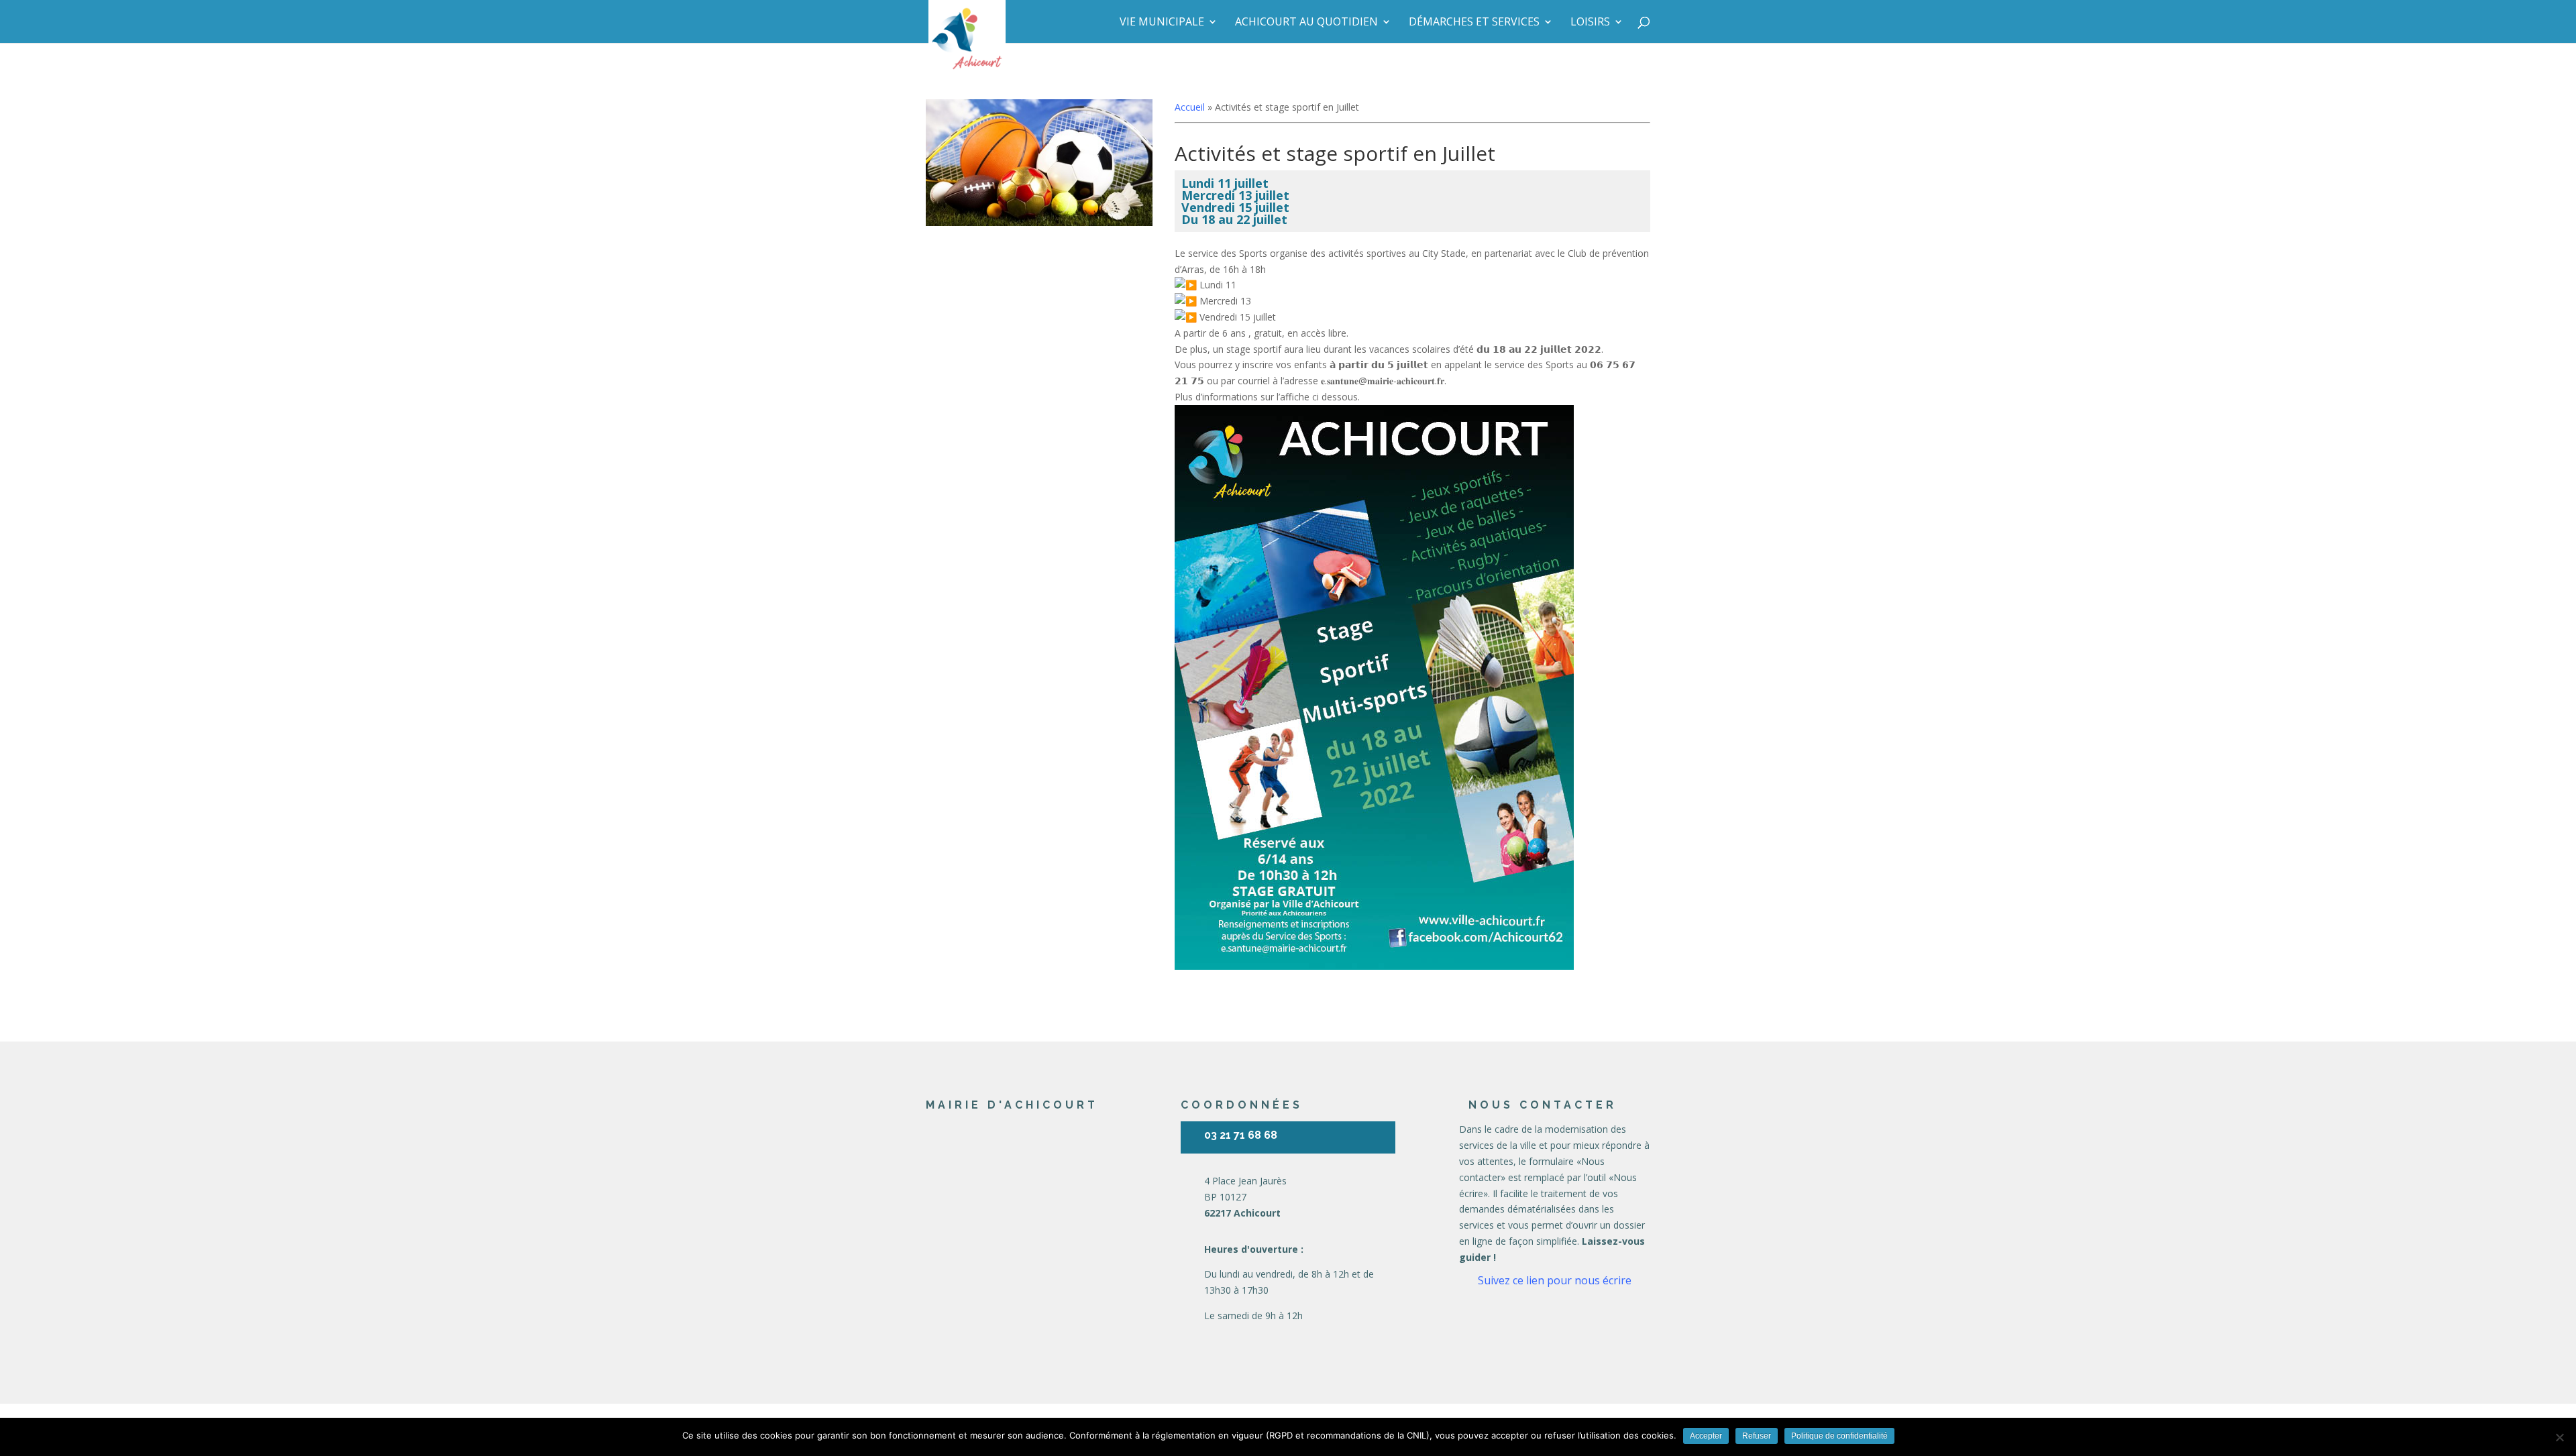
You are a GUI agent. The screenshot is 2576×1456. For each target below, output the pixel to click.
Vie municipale (1162, 23)
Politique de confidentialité (1839, 1436)
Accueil (1190, 107)
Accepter (1706, 1436)
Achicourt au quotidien (1306, 23)
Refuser (1757, 1436)
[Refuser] (2559, 1437)
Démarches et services (1474, 23)
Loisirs (1590, 23)
